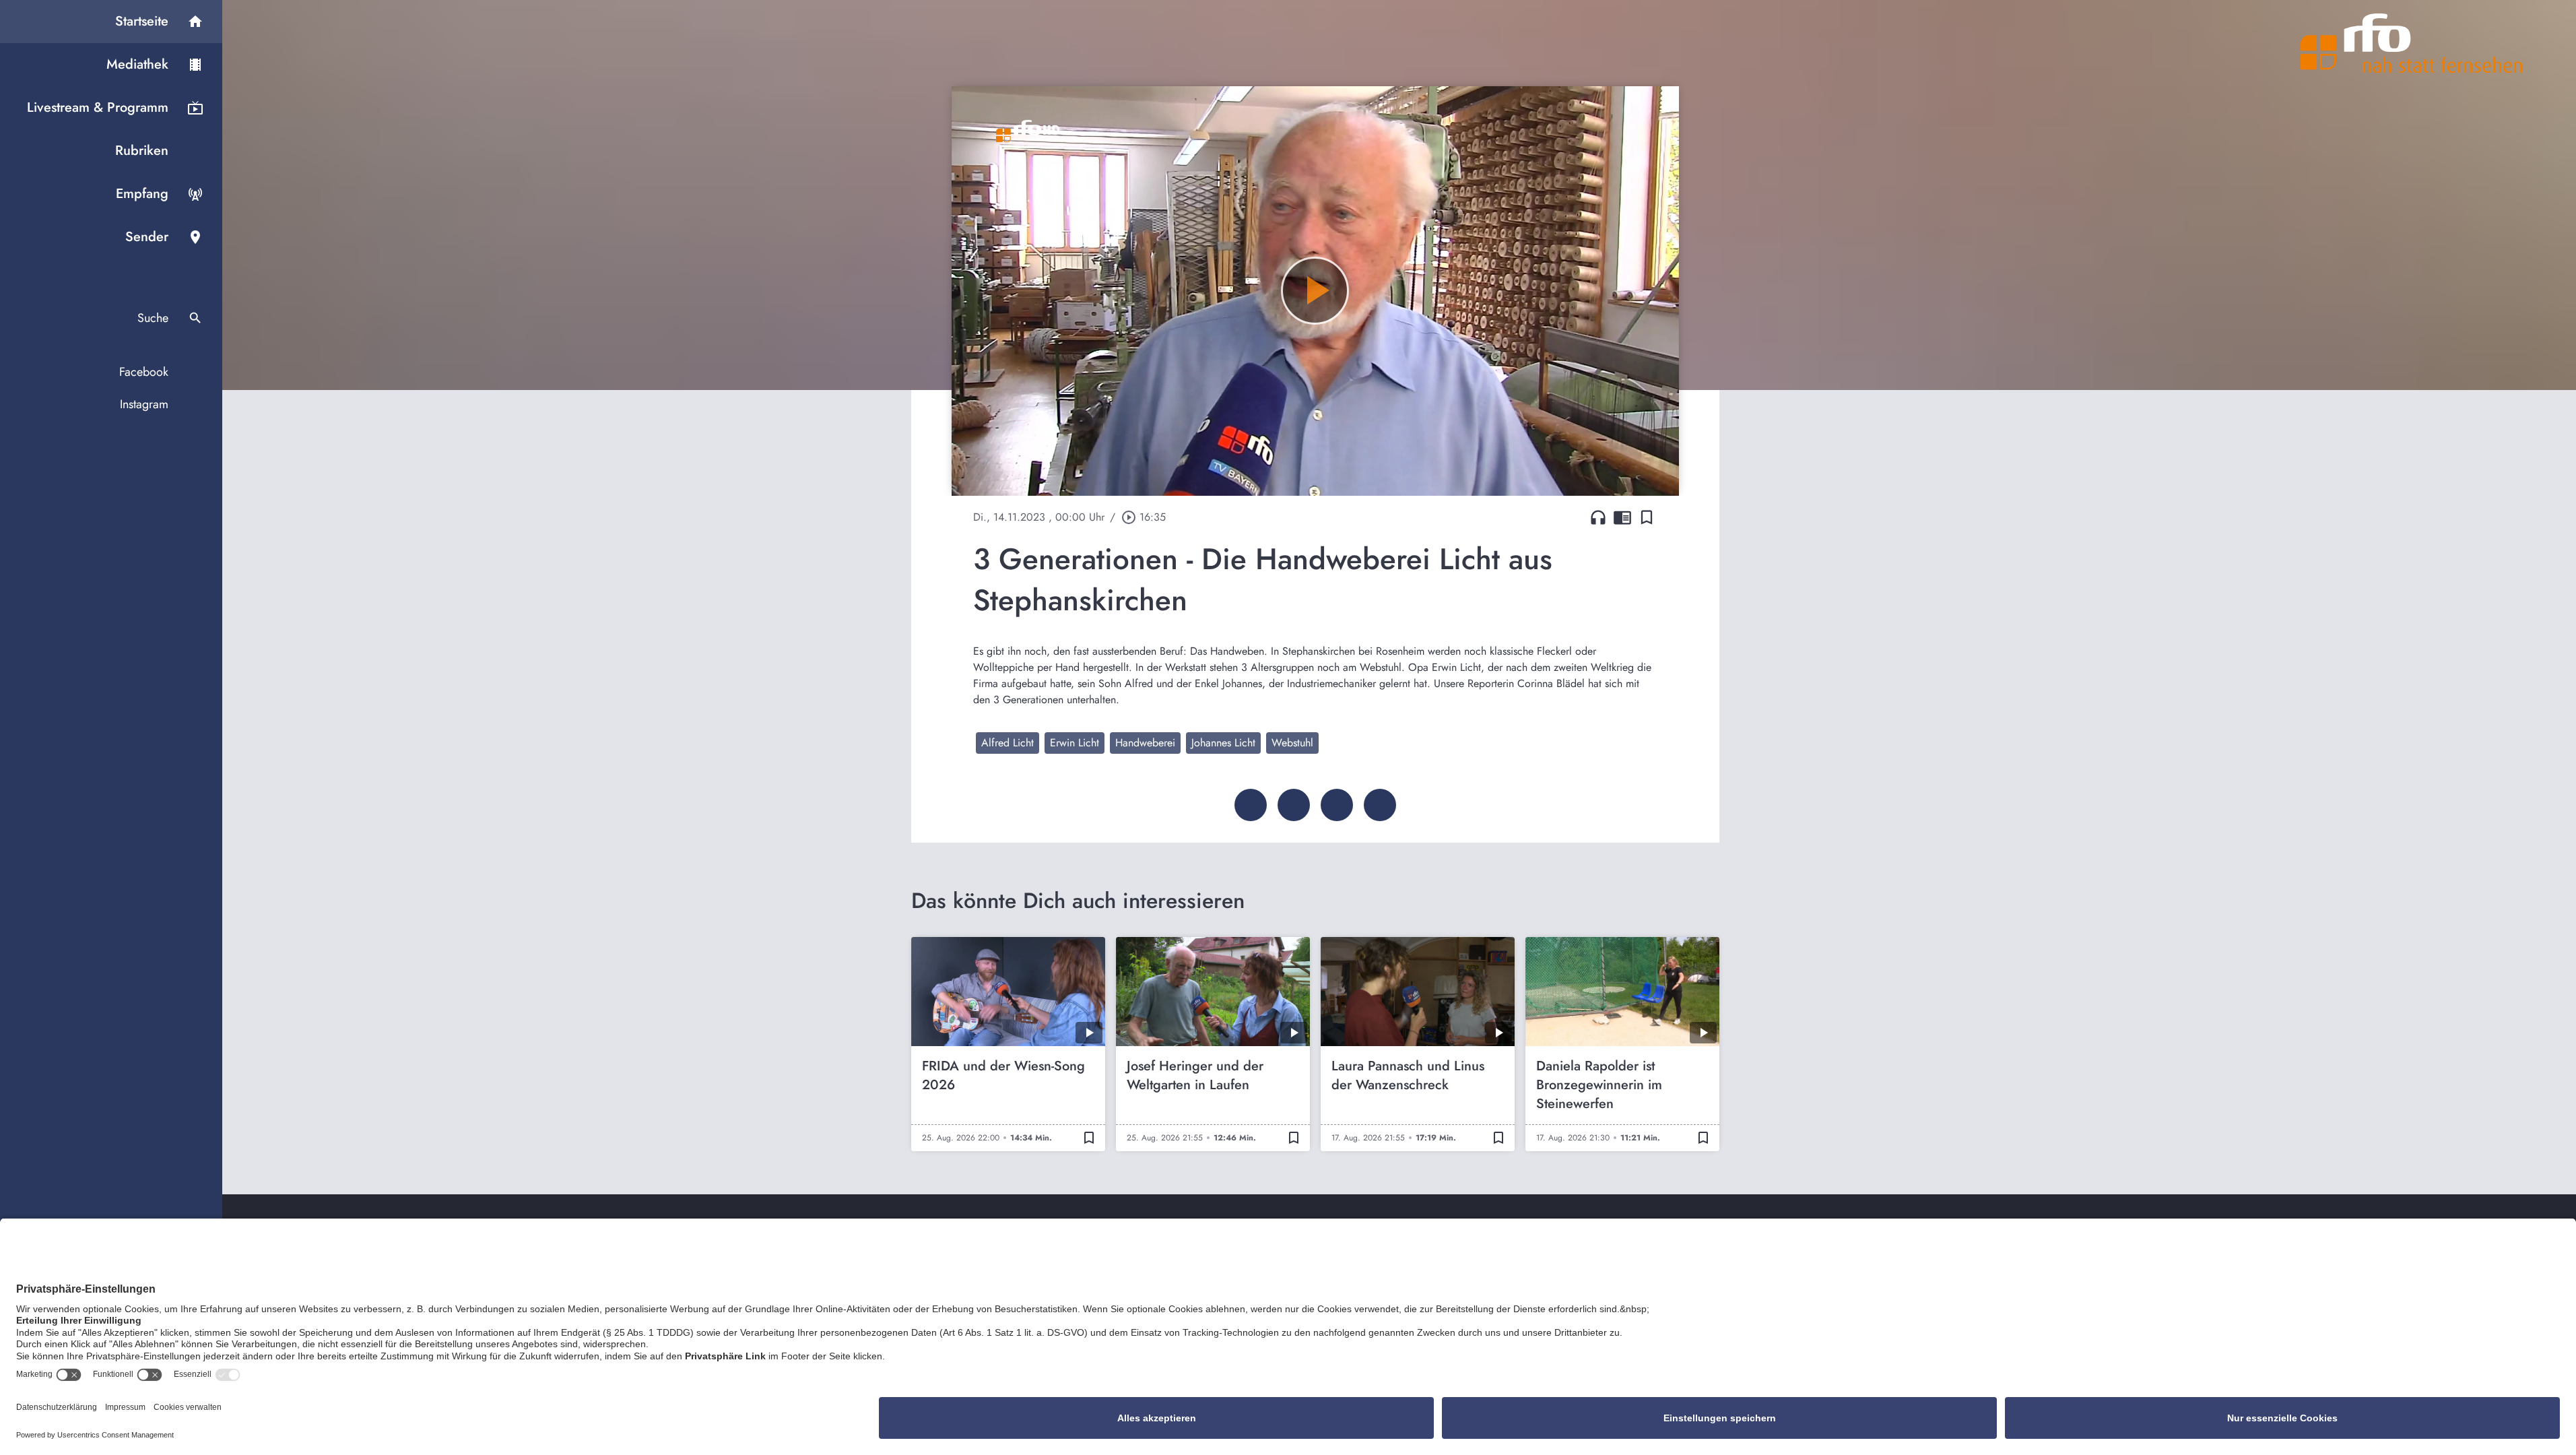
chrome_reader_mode (1622, 517)
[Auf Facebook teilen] (1251, 805)
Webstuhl (1292, 743)
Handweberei (1145, 743)
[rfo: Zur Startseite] (2412, 43)
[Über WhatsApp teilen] (1337, 805)
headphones (1598, 517)
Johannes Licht (1223, 743)
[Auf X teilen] (1294, 805)
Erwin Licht (1075, 743)
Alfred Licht (1008, 743)
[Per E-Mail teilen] (1380, 805)
